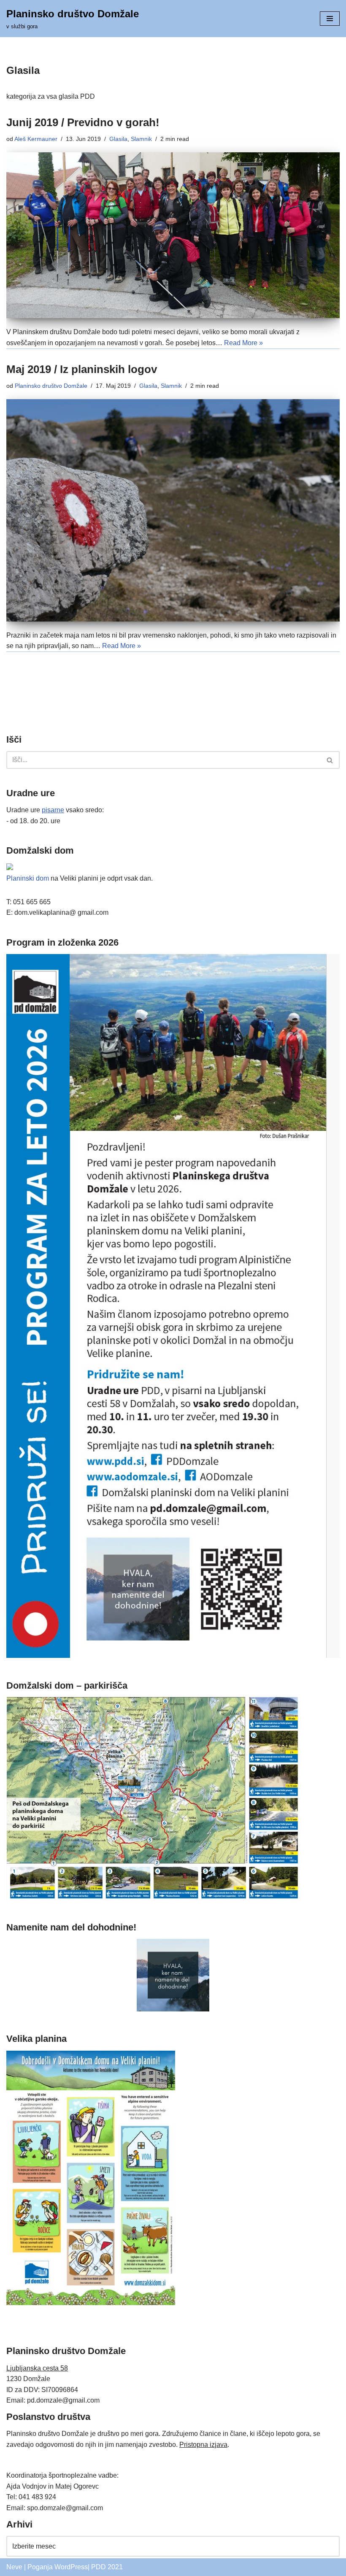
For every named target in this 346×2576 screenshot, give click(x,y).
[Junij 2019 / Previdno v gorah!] (173, 235)
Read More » (243, 343)
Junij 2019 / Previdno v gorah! (83, 122)
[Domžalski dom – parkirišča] (153, 1897)
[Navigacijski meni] (330, 19)
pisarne (53, 810)
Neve (14, 2567)
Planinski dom (28, 878)
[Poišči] (330, 760)
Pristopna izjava (203, 2445)
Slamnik (141, 139)
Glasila (118, 139)
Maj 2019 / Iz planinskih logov (82, 369)
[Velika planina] (91, 2303)
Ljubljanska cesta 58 (37, 2368)
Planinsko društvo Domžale (51, 386)
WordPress (71, 2567)
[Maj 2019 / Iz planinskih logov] (173, 510)
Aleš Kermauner (36, 139)
